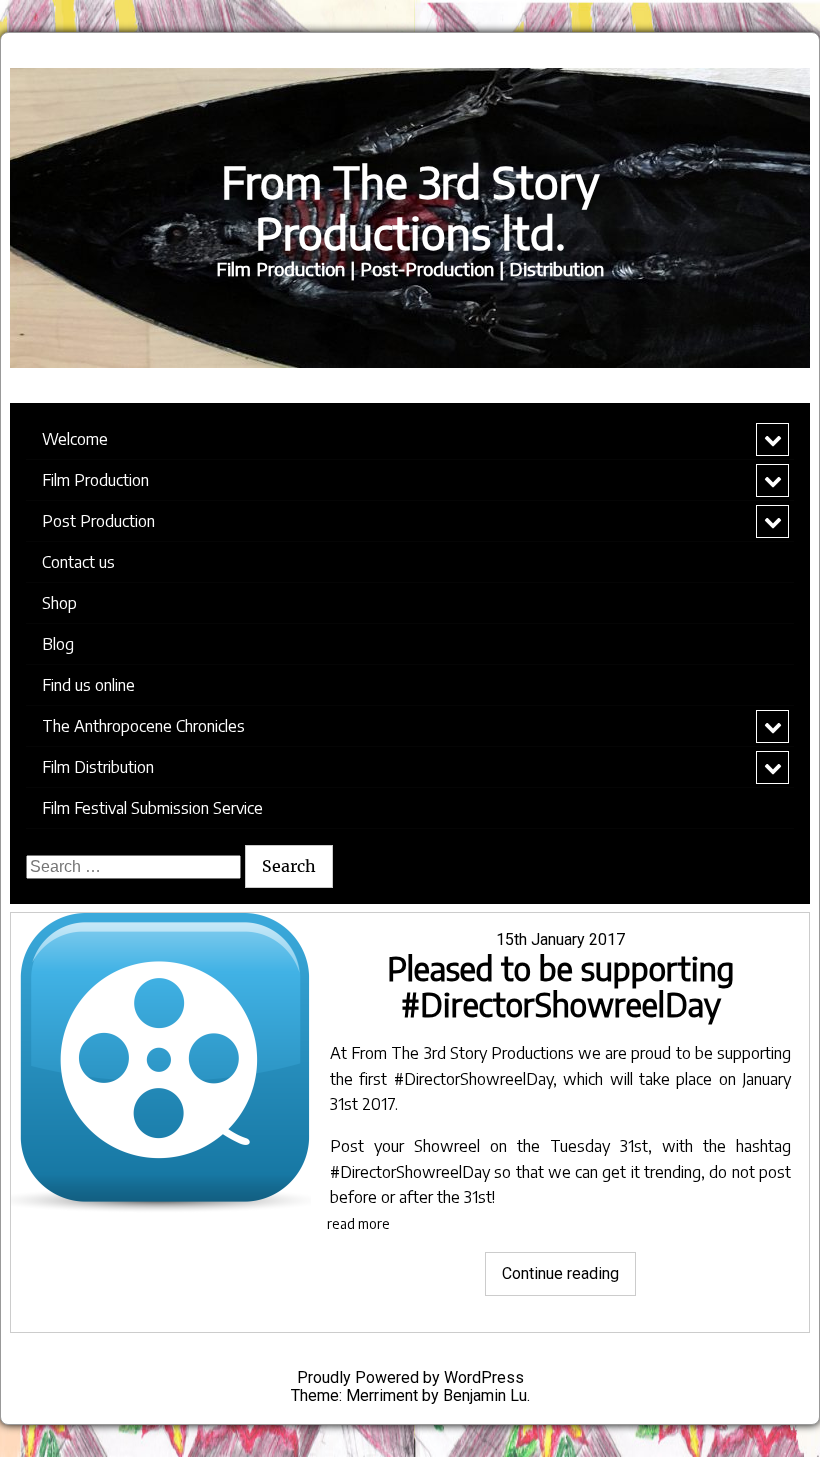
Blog (58, 644)
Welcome (75, 439)
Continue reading (569, 1279)
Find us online (88, 685)
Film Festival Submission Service (152, 808)
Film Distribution (98, 767)
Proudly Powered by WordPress (410, 1377)
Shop (59, 603)
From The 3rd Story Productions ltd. (410, 207)
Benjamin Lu (485, 1395)
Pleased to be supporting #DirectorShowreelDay (560, 986)
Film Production (95, 480)
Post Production (98, 521)
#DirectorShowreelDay (473, 1079)
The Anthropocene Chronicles (143, 726)
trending (672, 1172)
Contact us (78, 562)
